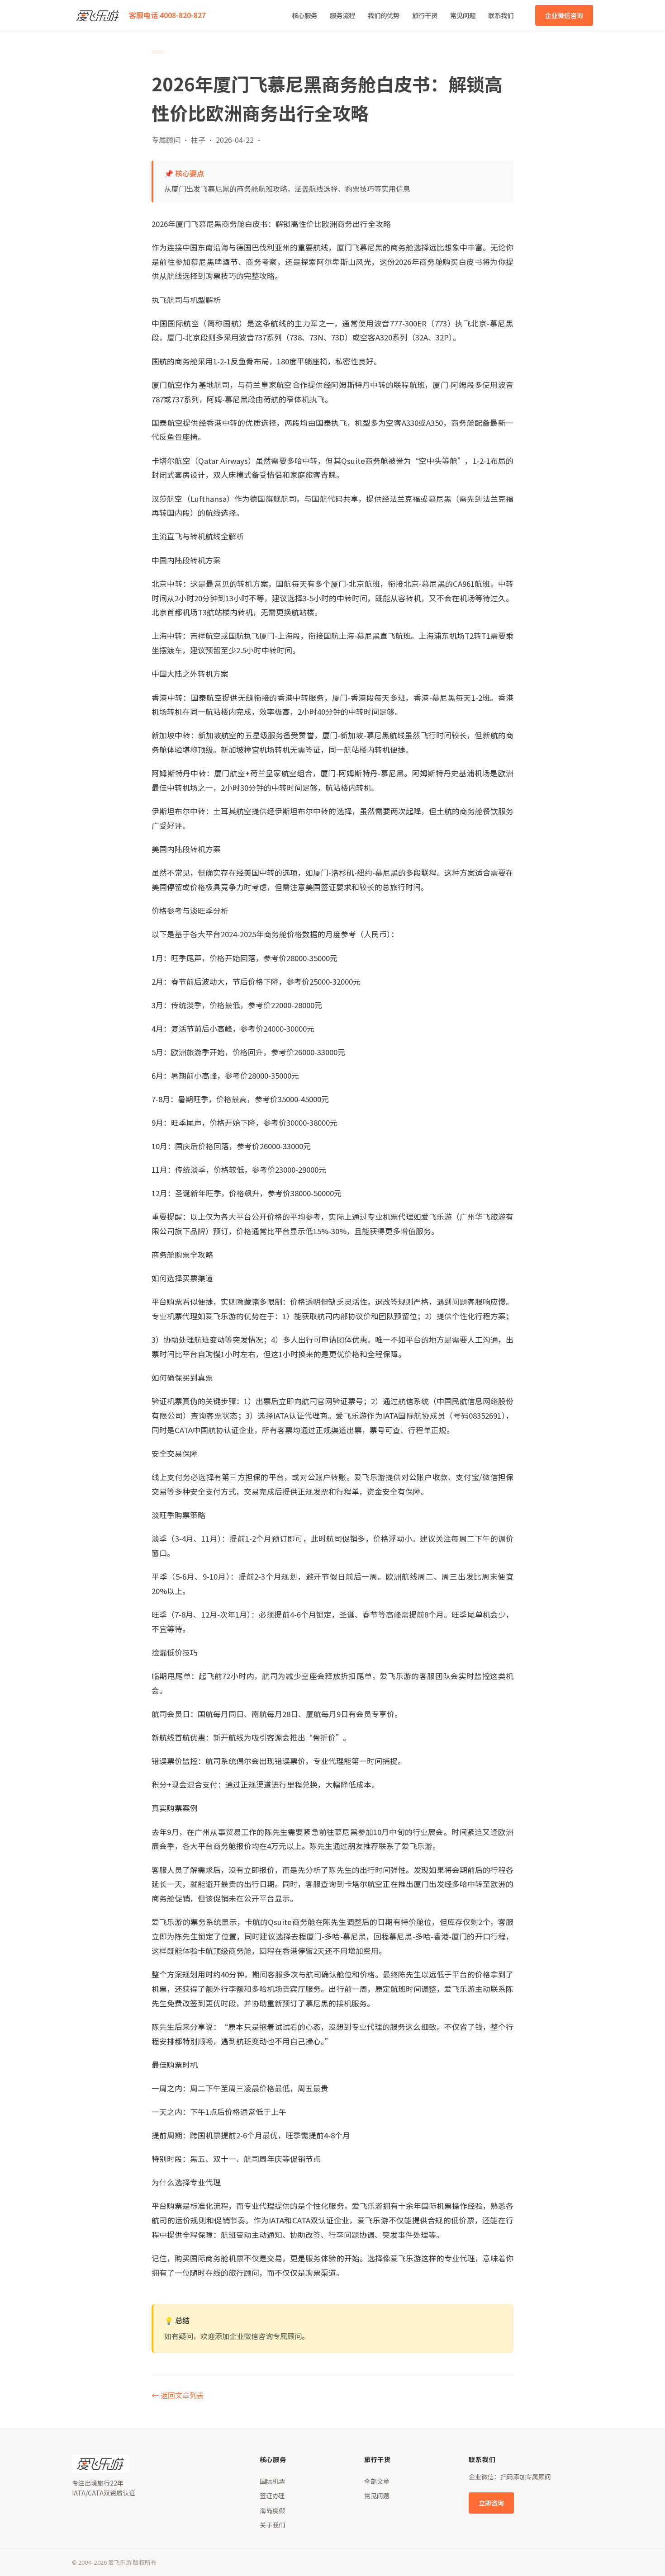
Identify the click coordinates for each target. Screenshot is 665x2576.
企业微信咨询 (564, 15)
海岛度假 (272, 2510)
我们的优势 (384, 15)
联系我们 (501, 15)
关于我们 (272, 2525)
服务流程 (342, 15)
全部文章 (377, 2481)
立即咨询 (491, 2503)
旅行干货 (425, 15)
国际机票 (272, 2481)
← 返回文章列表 (178, 2395)
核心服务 (304, 15)
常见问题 (463, 15)
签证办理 (272, 2496)
